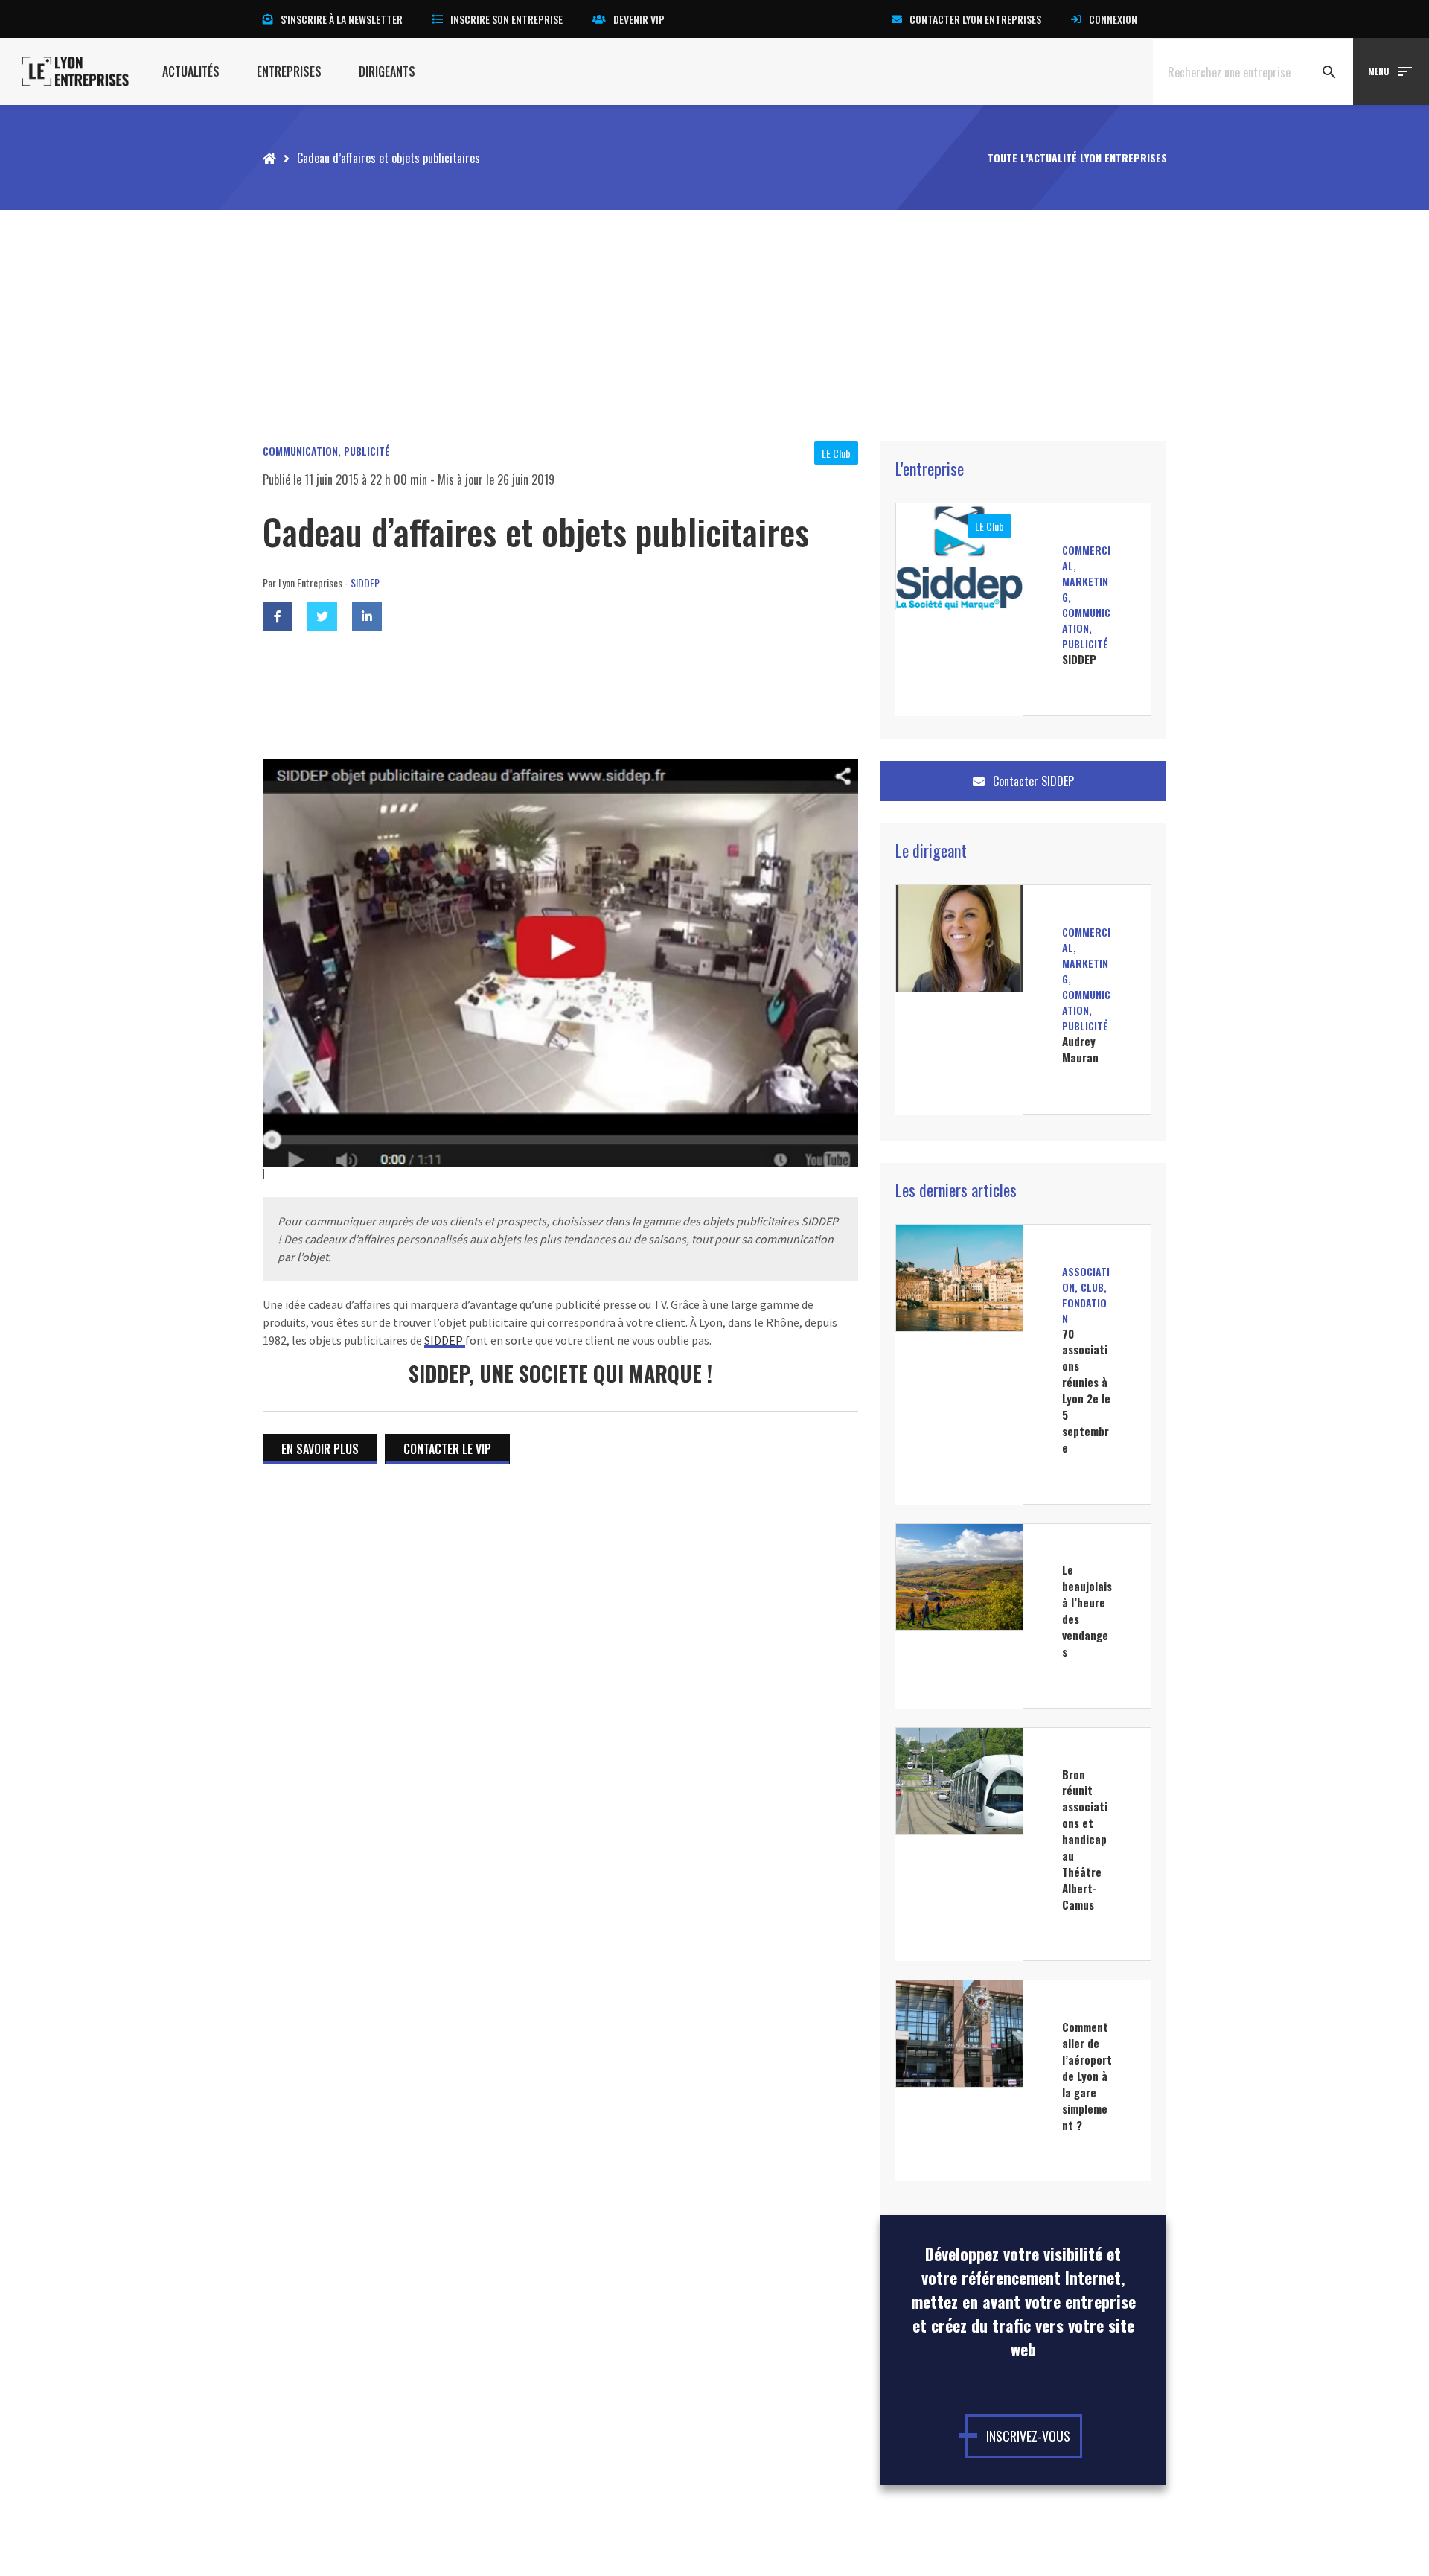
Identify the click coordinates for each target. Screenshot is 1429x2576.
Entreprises (289, 71)
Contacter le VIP (447, 1449)
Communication (300, 451)
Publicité (367, 451)
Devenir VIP (639, 19)
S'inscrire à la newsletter (342, 19)
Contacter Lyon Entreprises (975, 19)
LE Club (836, 453)
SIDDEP (365, 583)
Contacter (1032, 781)
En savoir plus (320, 1449)
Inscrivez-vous (1028, 2436)
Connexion (1113, 19)
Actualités (191, 71)
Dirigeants (387, 71)
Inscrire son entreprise (506, 19)
